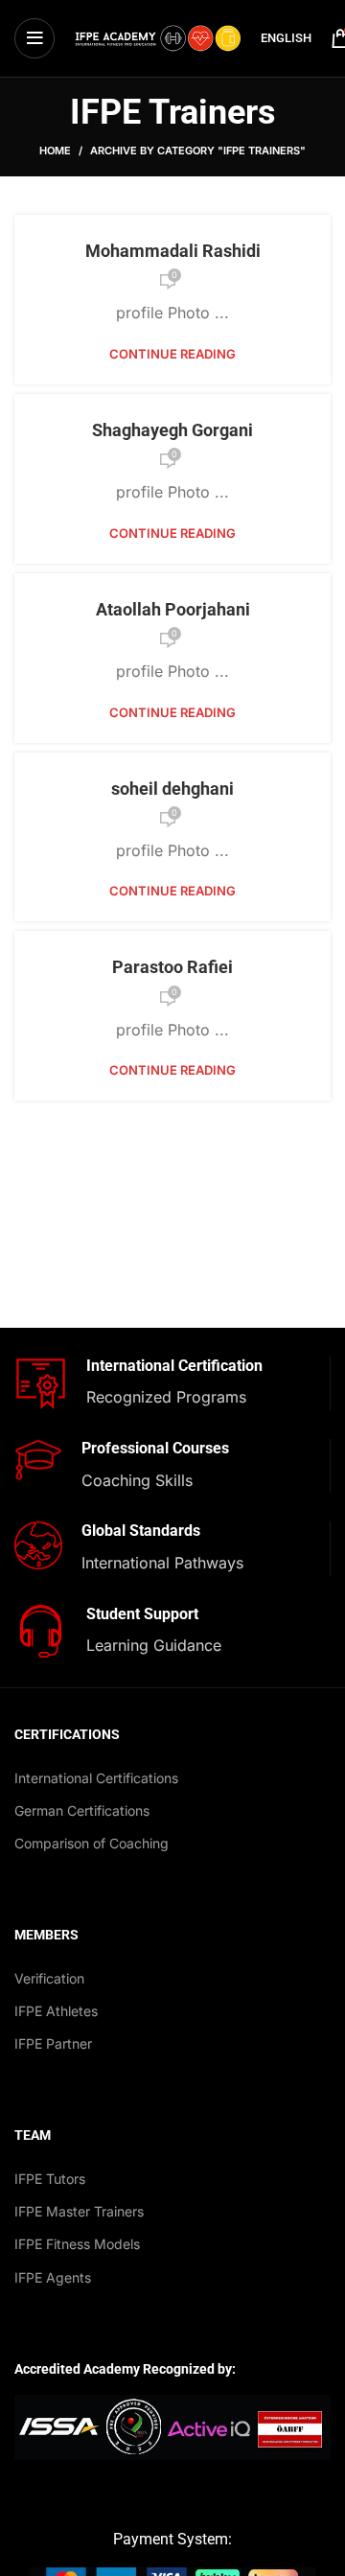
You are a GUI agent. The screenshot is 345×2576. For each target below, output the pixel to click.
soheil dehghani (172, 789)
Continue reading (172, 354)
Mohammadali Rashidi (173, 251)
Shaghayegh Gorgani (172, 430)
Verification (49, 1978)
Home (55, 151)
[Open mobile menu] (34, 38)
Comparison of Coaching (92, 1843)
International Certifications (96, 1778)
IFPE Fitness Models (77, 2244)
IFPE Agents (53, 2277)
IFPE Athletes (56, 2011)
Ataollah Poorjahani (173, 609)
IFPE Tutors (50, 2179)
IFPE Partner (53, 2043)
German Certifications (82, 1810)
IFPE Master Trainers (79, 2211)
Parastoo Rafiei (172, 967)
